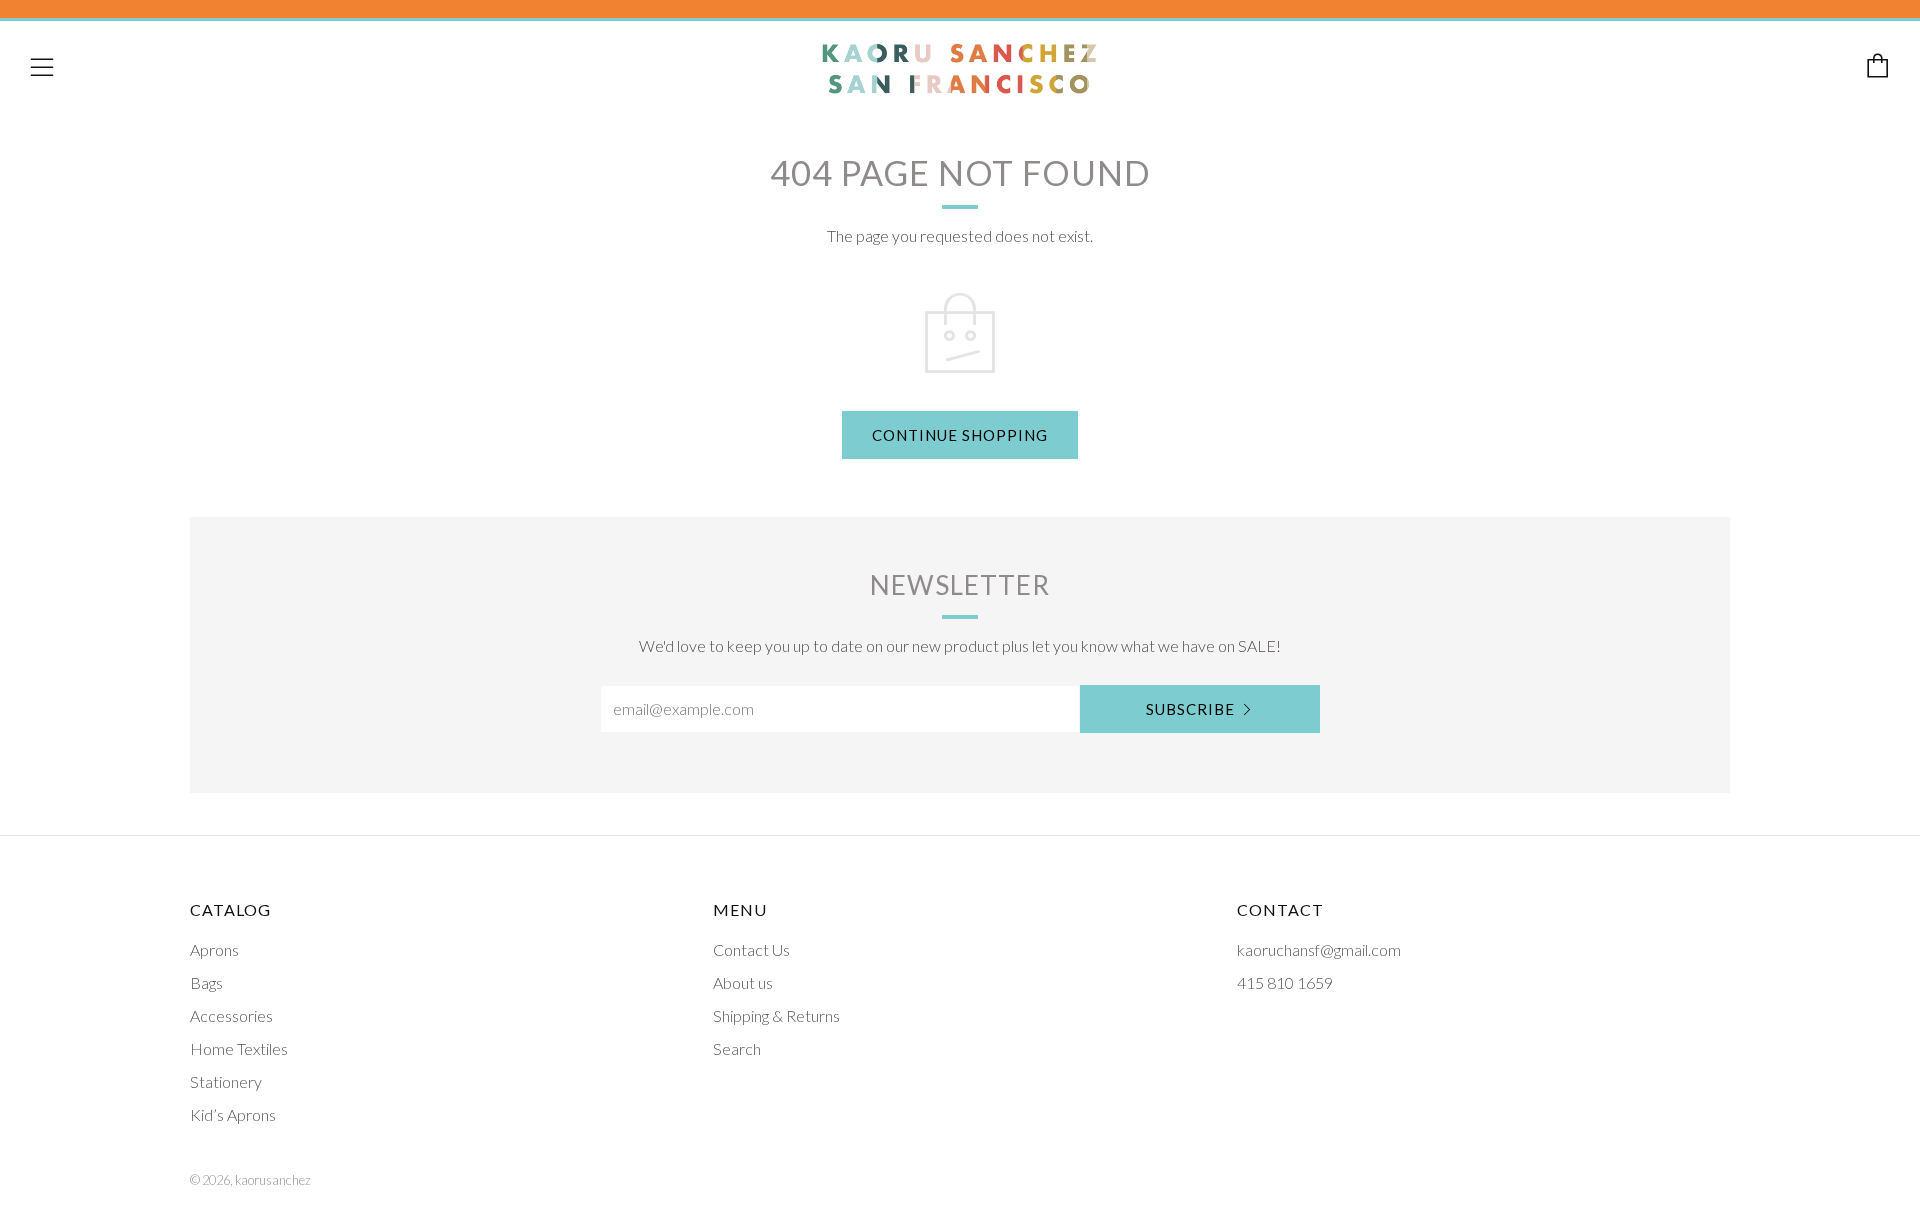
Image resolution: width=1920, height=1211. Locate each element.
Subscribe (1190, 709)
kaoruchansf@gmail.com (1319, 949)
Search (737, 1048)
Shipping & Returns (776, 1015)
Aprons (214, 949)
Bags (206, 982)
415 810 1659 (1285, 982)
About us (743, 982)
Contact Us (751, 949)
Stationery (226, 1081)
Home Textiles (239, 1048)
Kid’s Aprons (233, 1114)
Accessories (231, 1015)
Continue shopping (960, 435)
